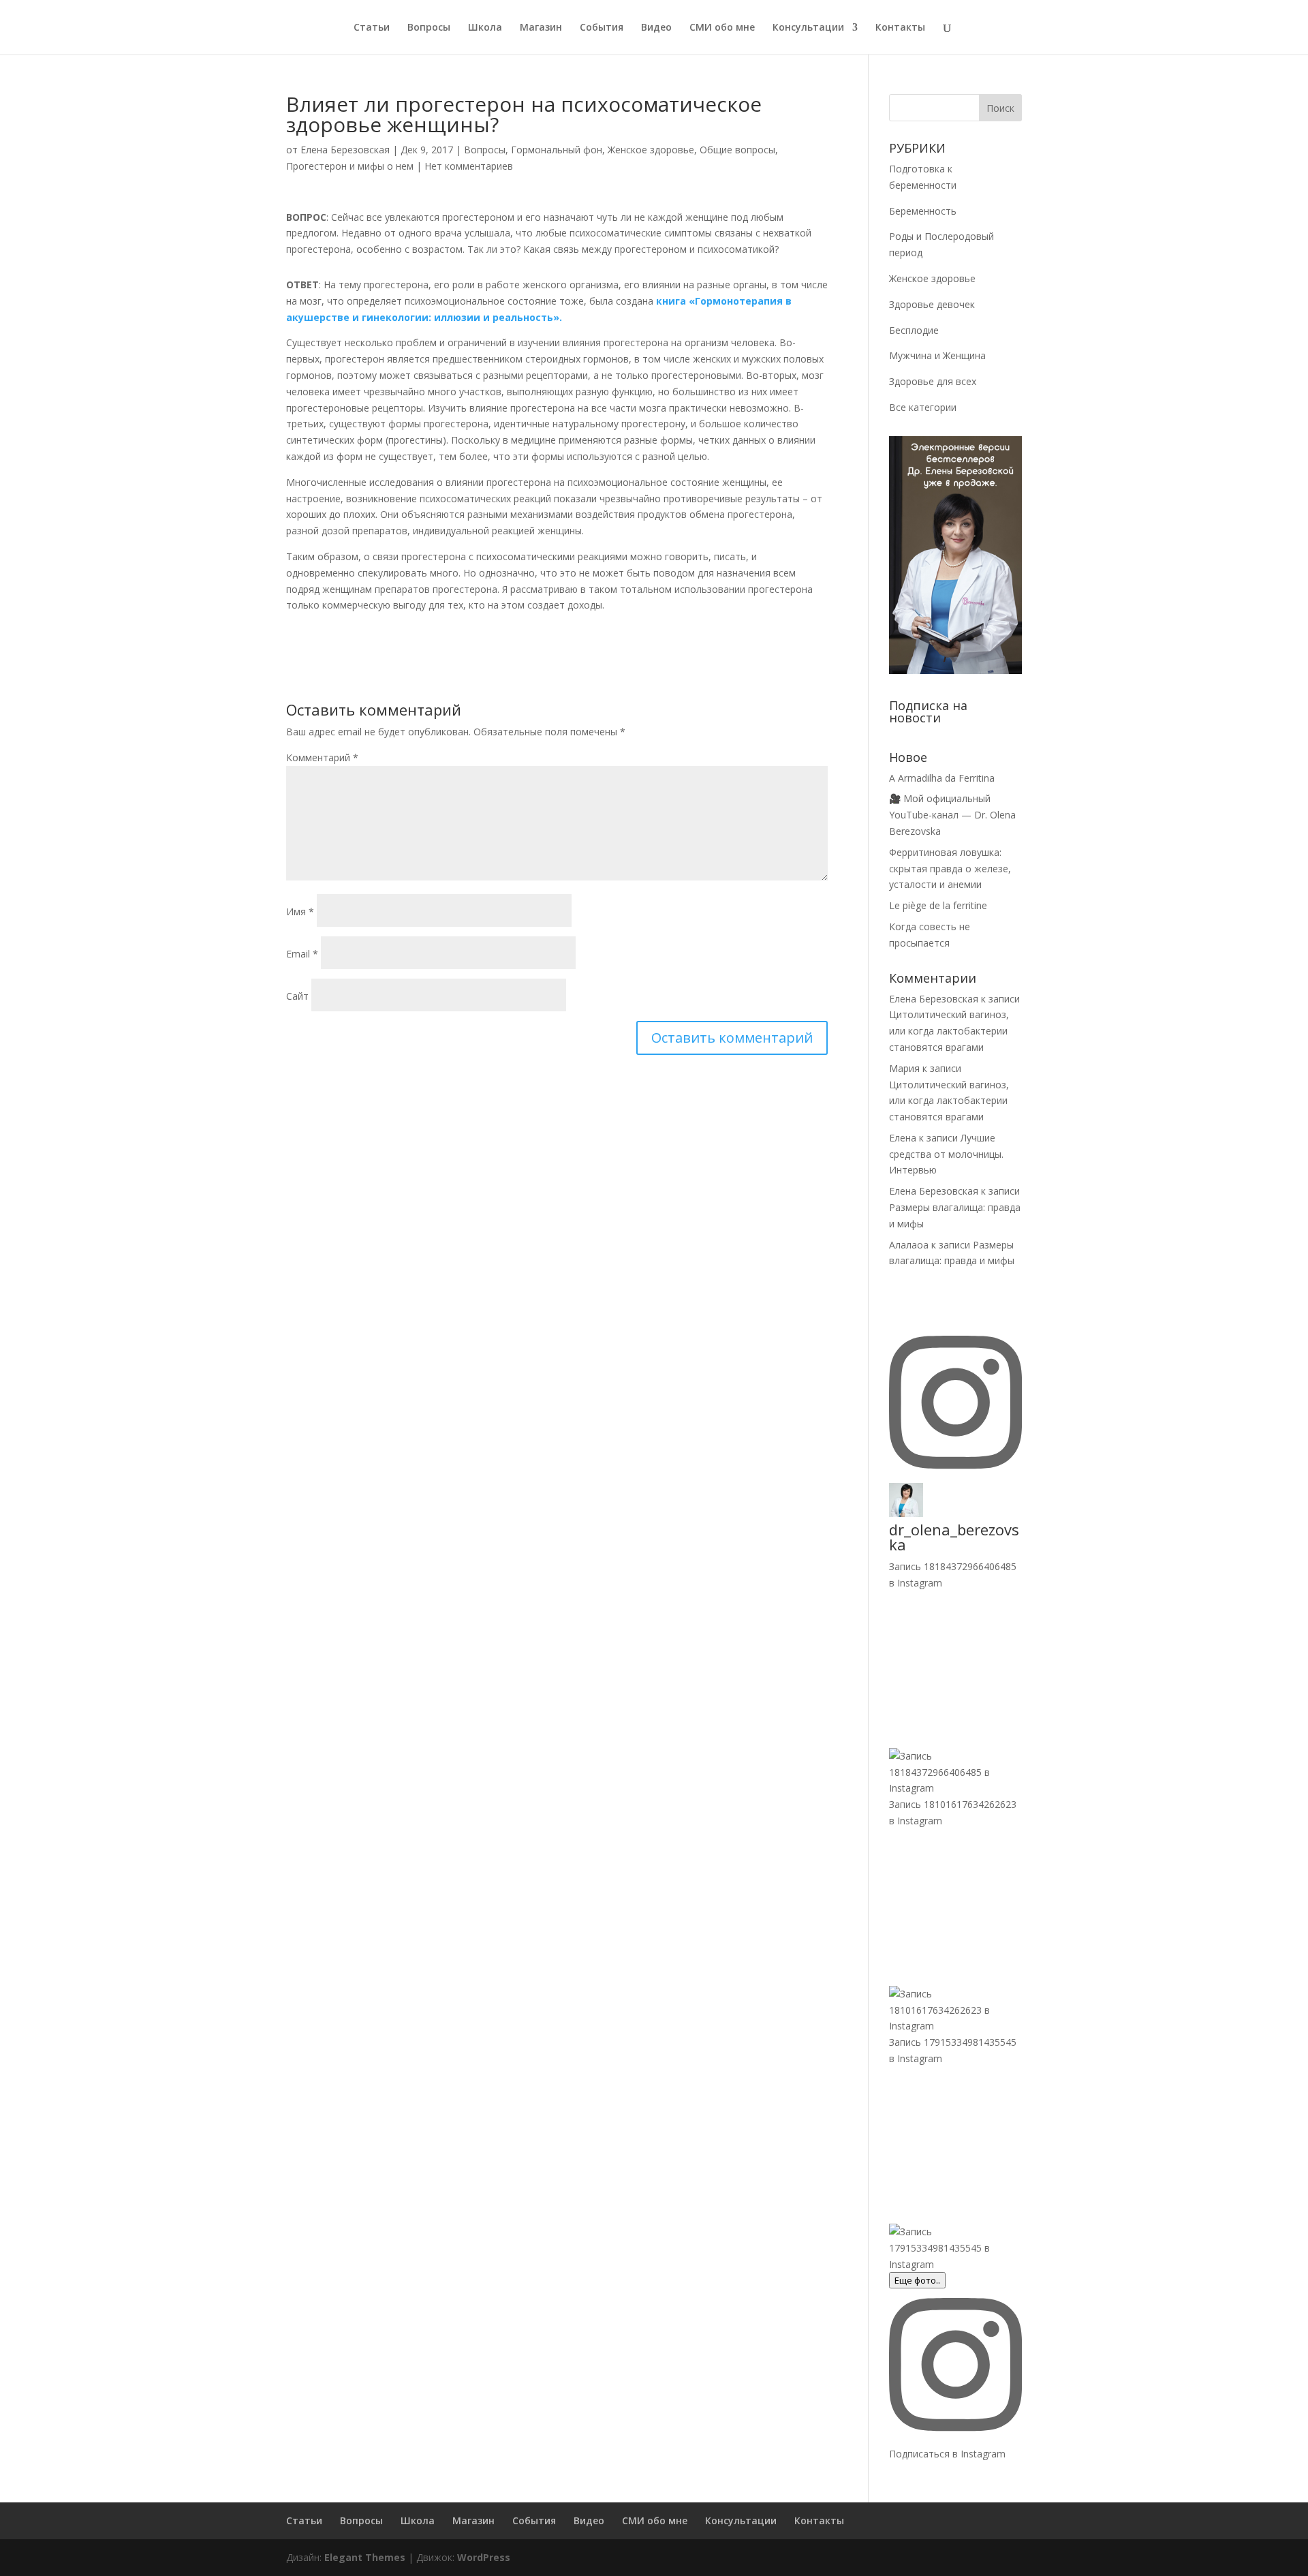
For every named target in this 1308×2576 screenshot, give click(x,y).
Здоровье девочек (932, 304)
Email (302, 954)
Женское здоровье (651, 150)
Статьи (372, 28)
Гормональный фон (557, 150)
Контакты (900, 28)
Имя (300, 911)
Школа (485, 28)
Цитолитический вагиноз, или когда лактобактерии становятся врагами (949, 1031)
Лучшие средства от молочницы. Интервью (946, 1154)
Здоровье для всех (933, 381)
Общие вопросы (737, 150)
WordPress (484, 2557)
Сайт (297, 996)
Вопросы (429, 28)
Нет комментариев (469, 166)
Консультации (808, 28)
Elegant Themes (365, 2557)
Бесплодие (914, 330)
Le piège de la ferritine (938, 905)
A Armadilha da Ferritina (942, 778)
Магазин (541, 28)
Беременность (923, 211)
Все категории (923, 407)
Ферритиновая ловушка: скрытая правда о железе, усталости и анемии (950, 869)
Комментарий (322, 757)
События (602, 28)
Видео (656, 28)
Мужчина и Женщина (937, 355)
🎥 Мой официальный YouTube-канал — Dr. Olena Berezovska (952, 815)
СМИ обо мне (722, 28)
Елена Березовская (345, 150)
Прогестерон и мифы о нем (350, 166)
